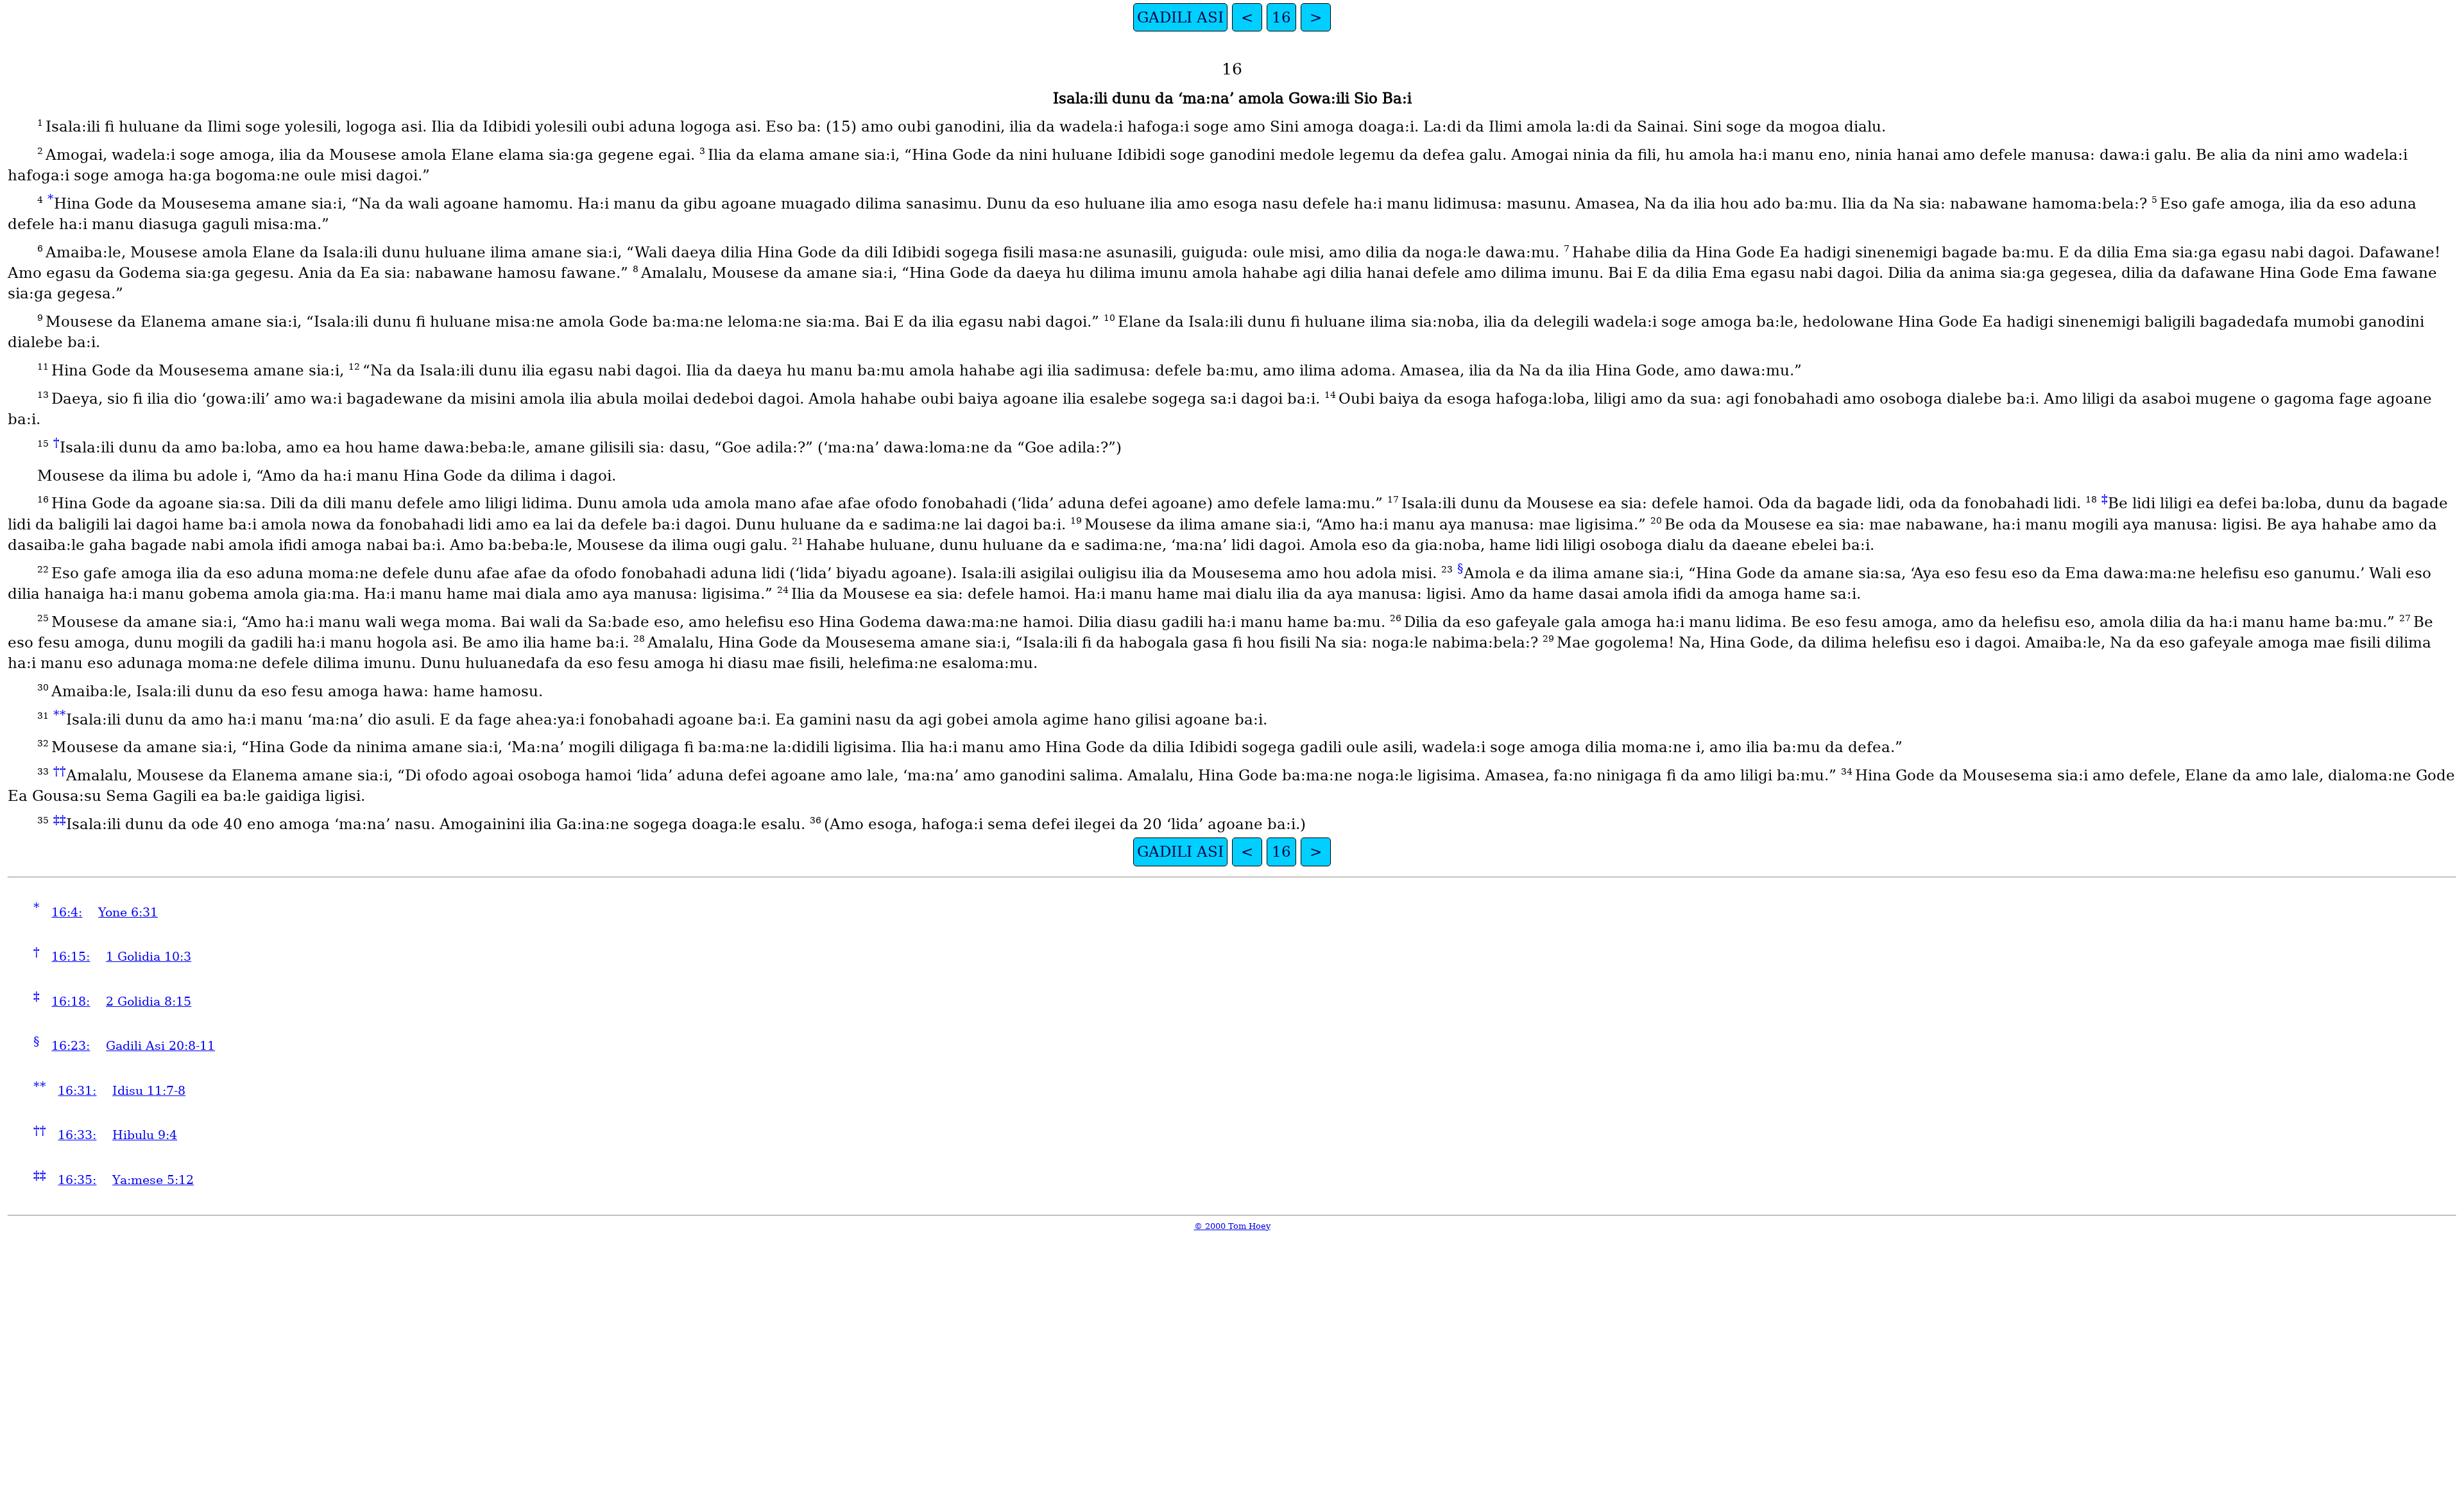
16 (1281, 17)
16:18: (71, 1001)
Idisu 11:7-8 (149, 1091)
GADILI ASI (1180, 17)
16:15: (71, 957)
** (60, 715)
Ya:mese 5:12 (153, 1180)
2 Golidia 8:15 (149, 1001)
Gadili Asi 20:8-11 (160, 1046)
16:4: (67, 912)
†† (60, 771)
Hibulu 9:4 (145, 1135)
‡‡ (60, 820)
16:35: (77, 1180)
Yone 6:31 (128, 912)
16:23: (71, 1046)
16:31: (77, 1091)
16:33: (77, 1135)
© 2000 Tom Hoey (1232, 1226)
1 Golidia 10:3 (149, 957)
